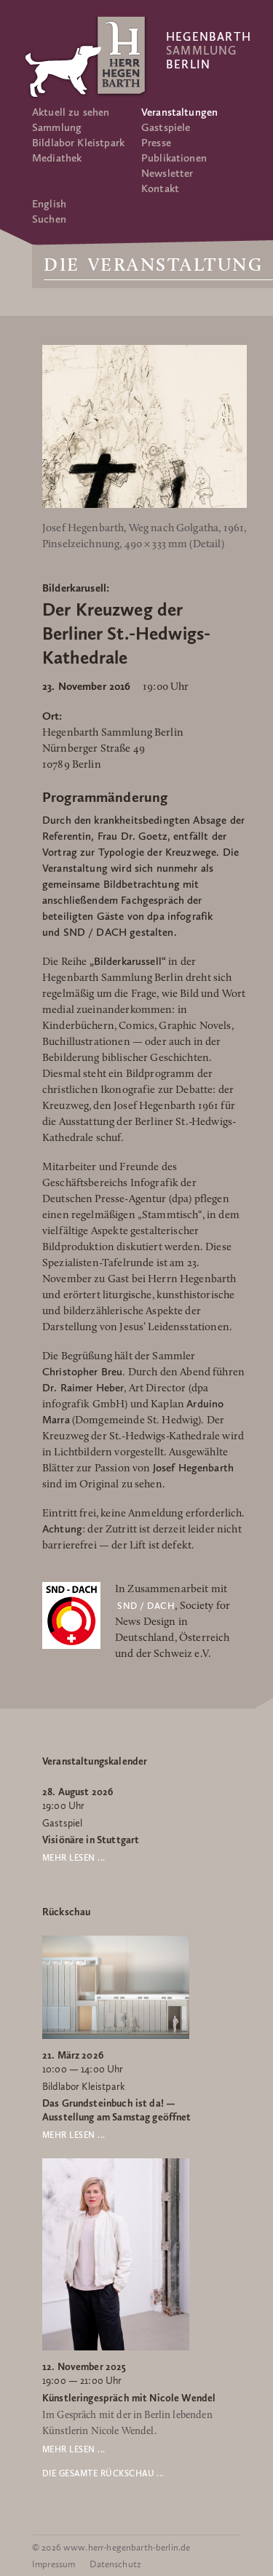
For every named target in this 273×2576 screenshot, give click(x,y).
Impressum (54, 2564)
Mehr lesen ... (74, 1858)
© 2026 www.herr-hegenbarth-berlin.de (111, 2547)
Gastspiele (166, 127)
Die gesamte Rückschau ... (103, 2473)
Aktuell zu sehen (71, 112)
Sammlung (57, 127)
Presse (156, 143)
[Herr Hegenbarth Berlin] (87, 57)
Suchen (49, 219)
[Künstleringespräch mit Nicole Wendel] (116, 2348)
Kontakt (160, 188)
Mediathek (57, 158)
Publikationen (174, 158)
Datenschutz (115, 2564)
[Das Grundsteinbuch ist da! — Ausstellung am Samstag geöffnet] (116, 2036)
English (49, 204)
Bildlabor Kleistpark (78, 143)
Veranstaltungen (179, 112)
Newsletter (167, 173)
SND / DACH (146, 1606)
